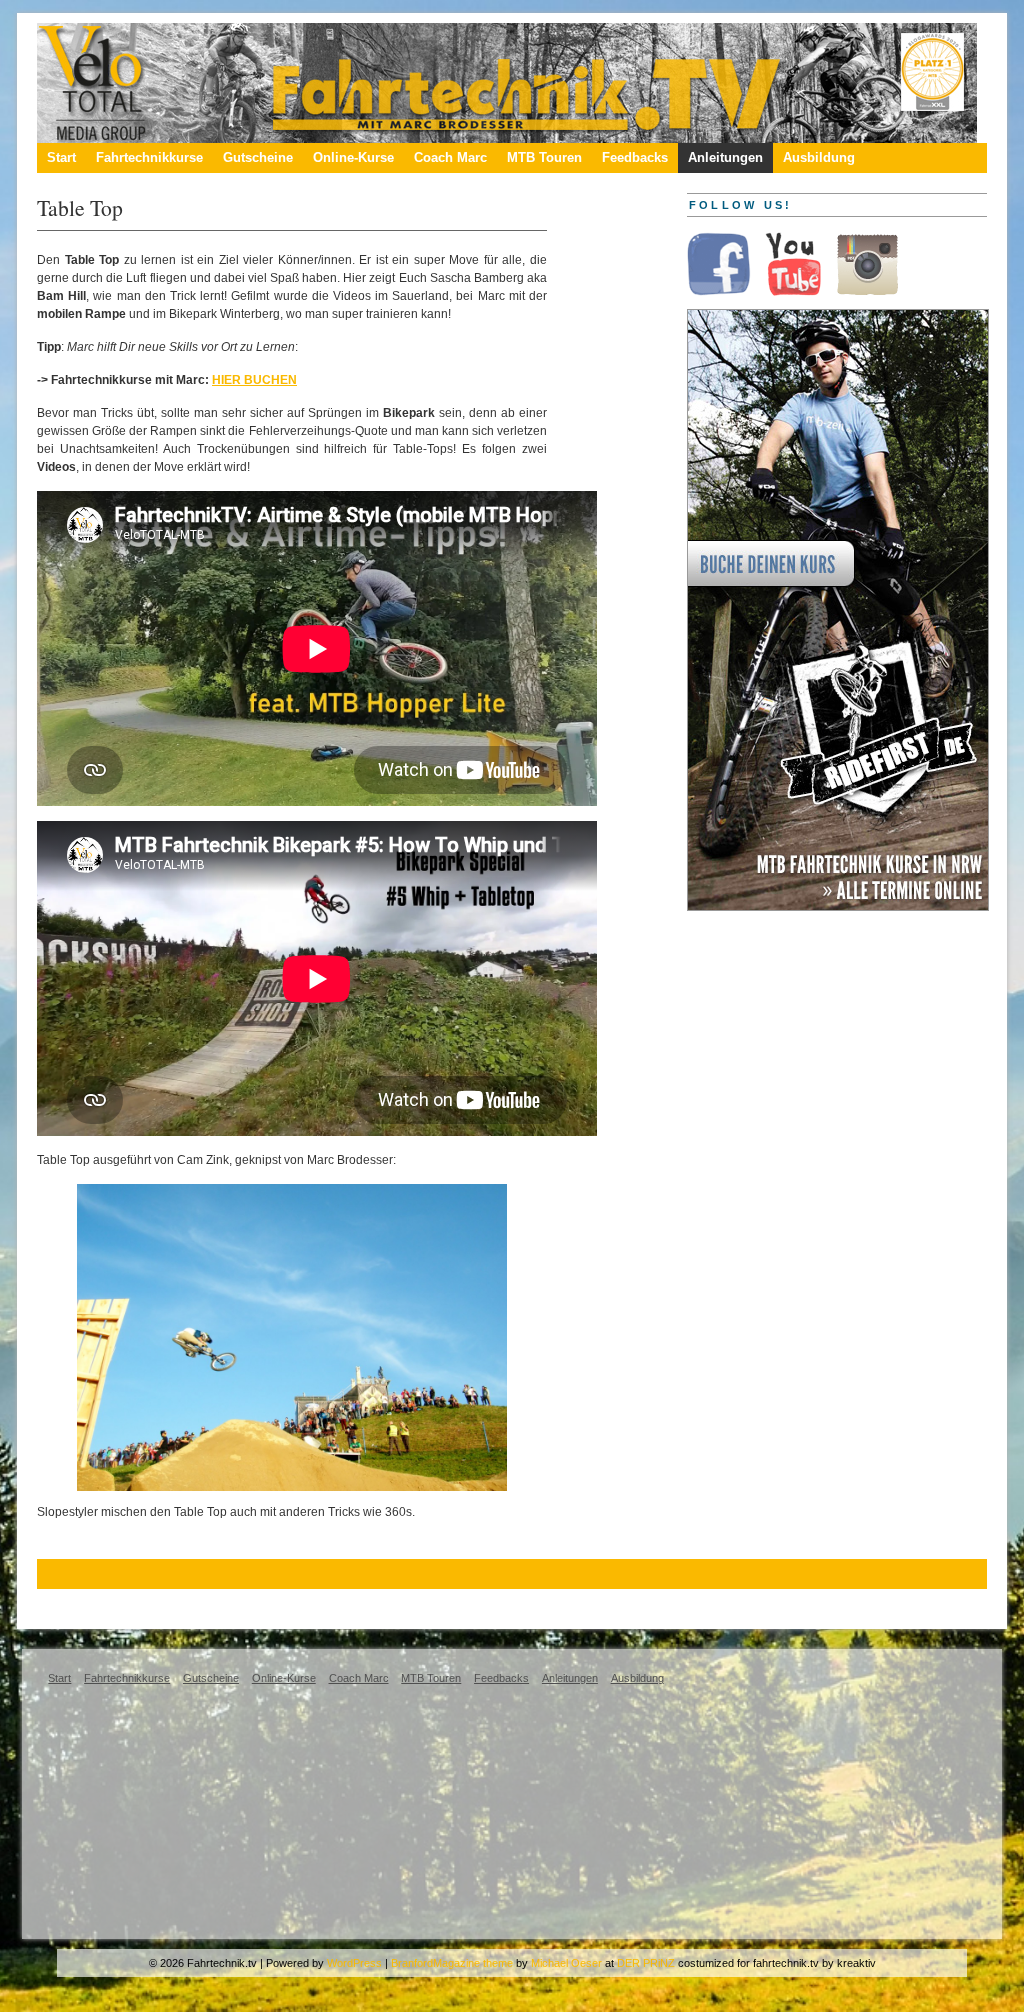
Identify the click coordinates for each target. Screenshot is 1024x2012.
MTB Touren (544, 157)
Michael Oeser (566, 1963)
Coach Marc (450, 157)
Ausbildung (819, 157)
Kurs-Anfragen (91, 1603)
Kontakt (308, 1603)
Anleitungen (725, 157)
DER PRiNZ (646, 1963)
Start (61, 157)
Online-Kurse (353, 157)
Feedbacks (635, 157)
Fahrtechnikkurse (149, 157)
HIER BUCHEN (254, 380)
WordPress (354, 1963)
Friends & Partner (210, 1603)
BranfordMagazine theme (452, 1963)
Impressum (387, 1603)
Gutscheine (258, 157)
